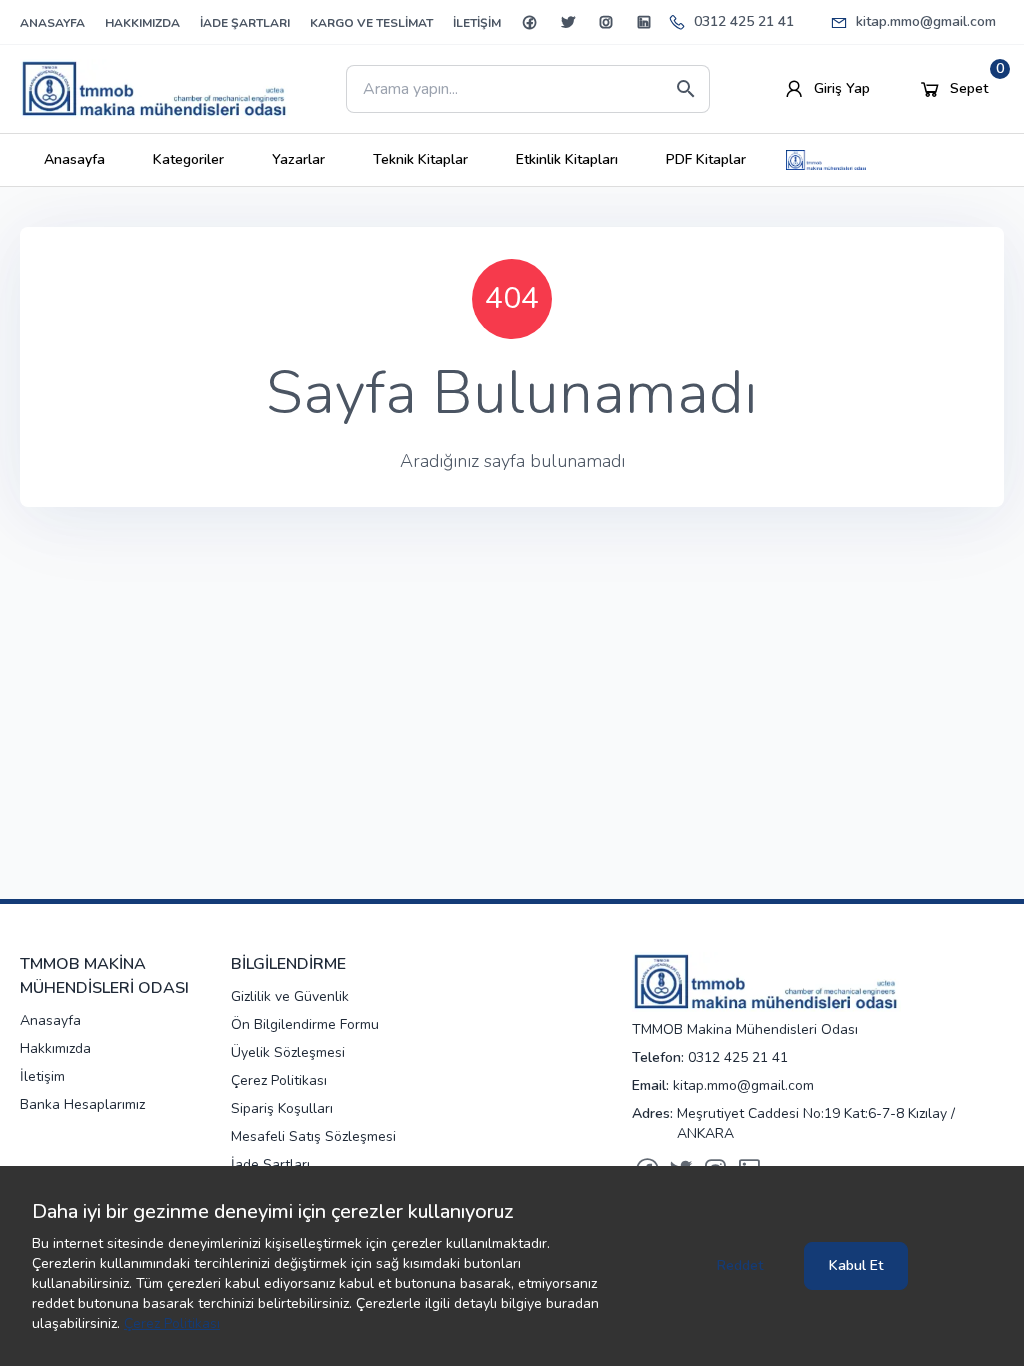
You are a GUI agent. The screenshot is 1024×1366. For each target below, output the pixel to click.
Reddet (740, 1265)
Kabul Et (856, 1265)
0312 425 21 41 (744, 21)
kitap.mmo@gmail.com (926, 21)
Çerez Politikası (172, 1323)
